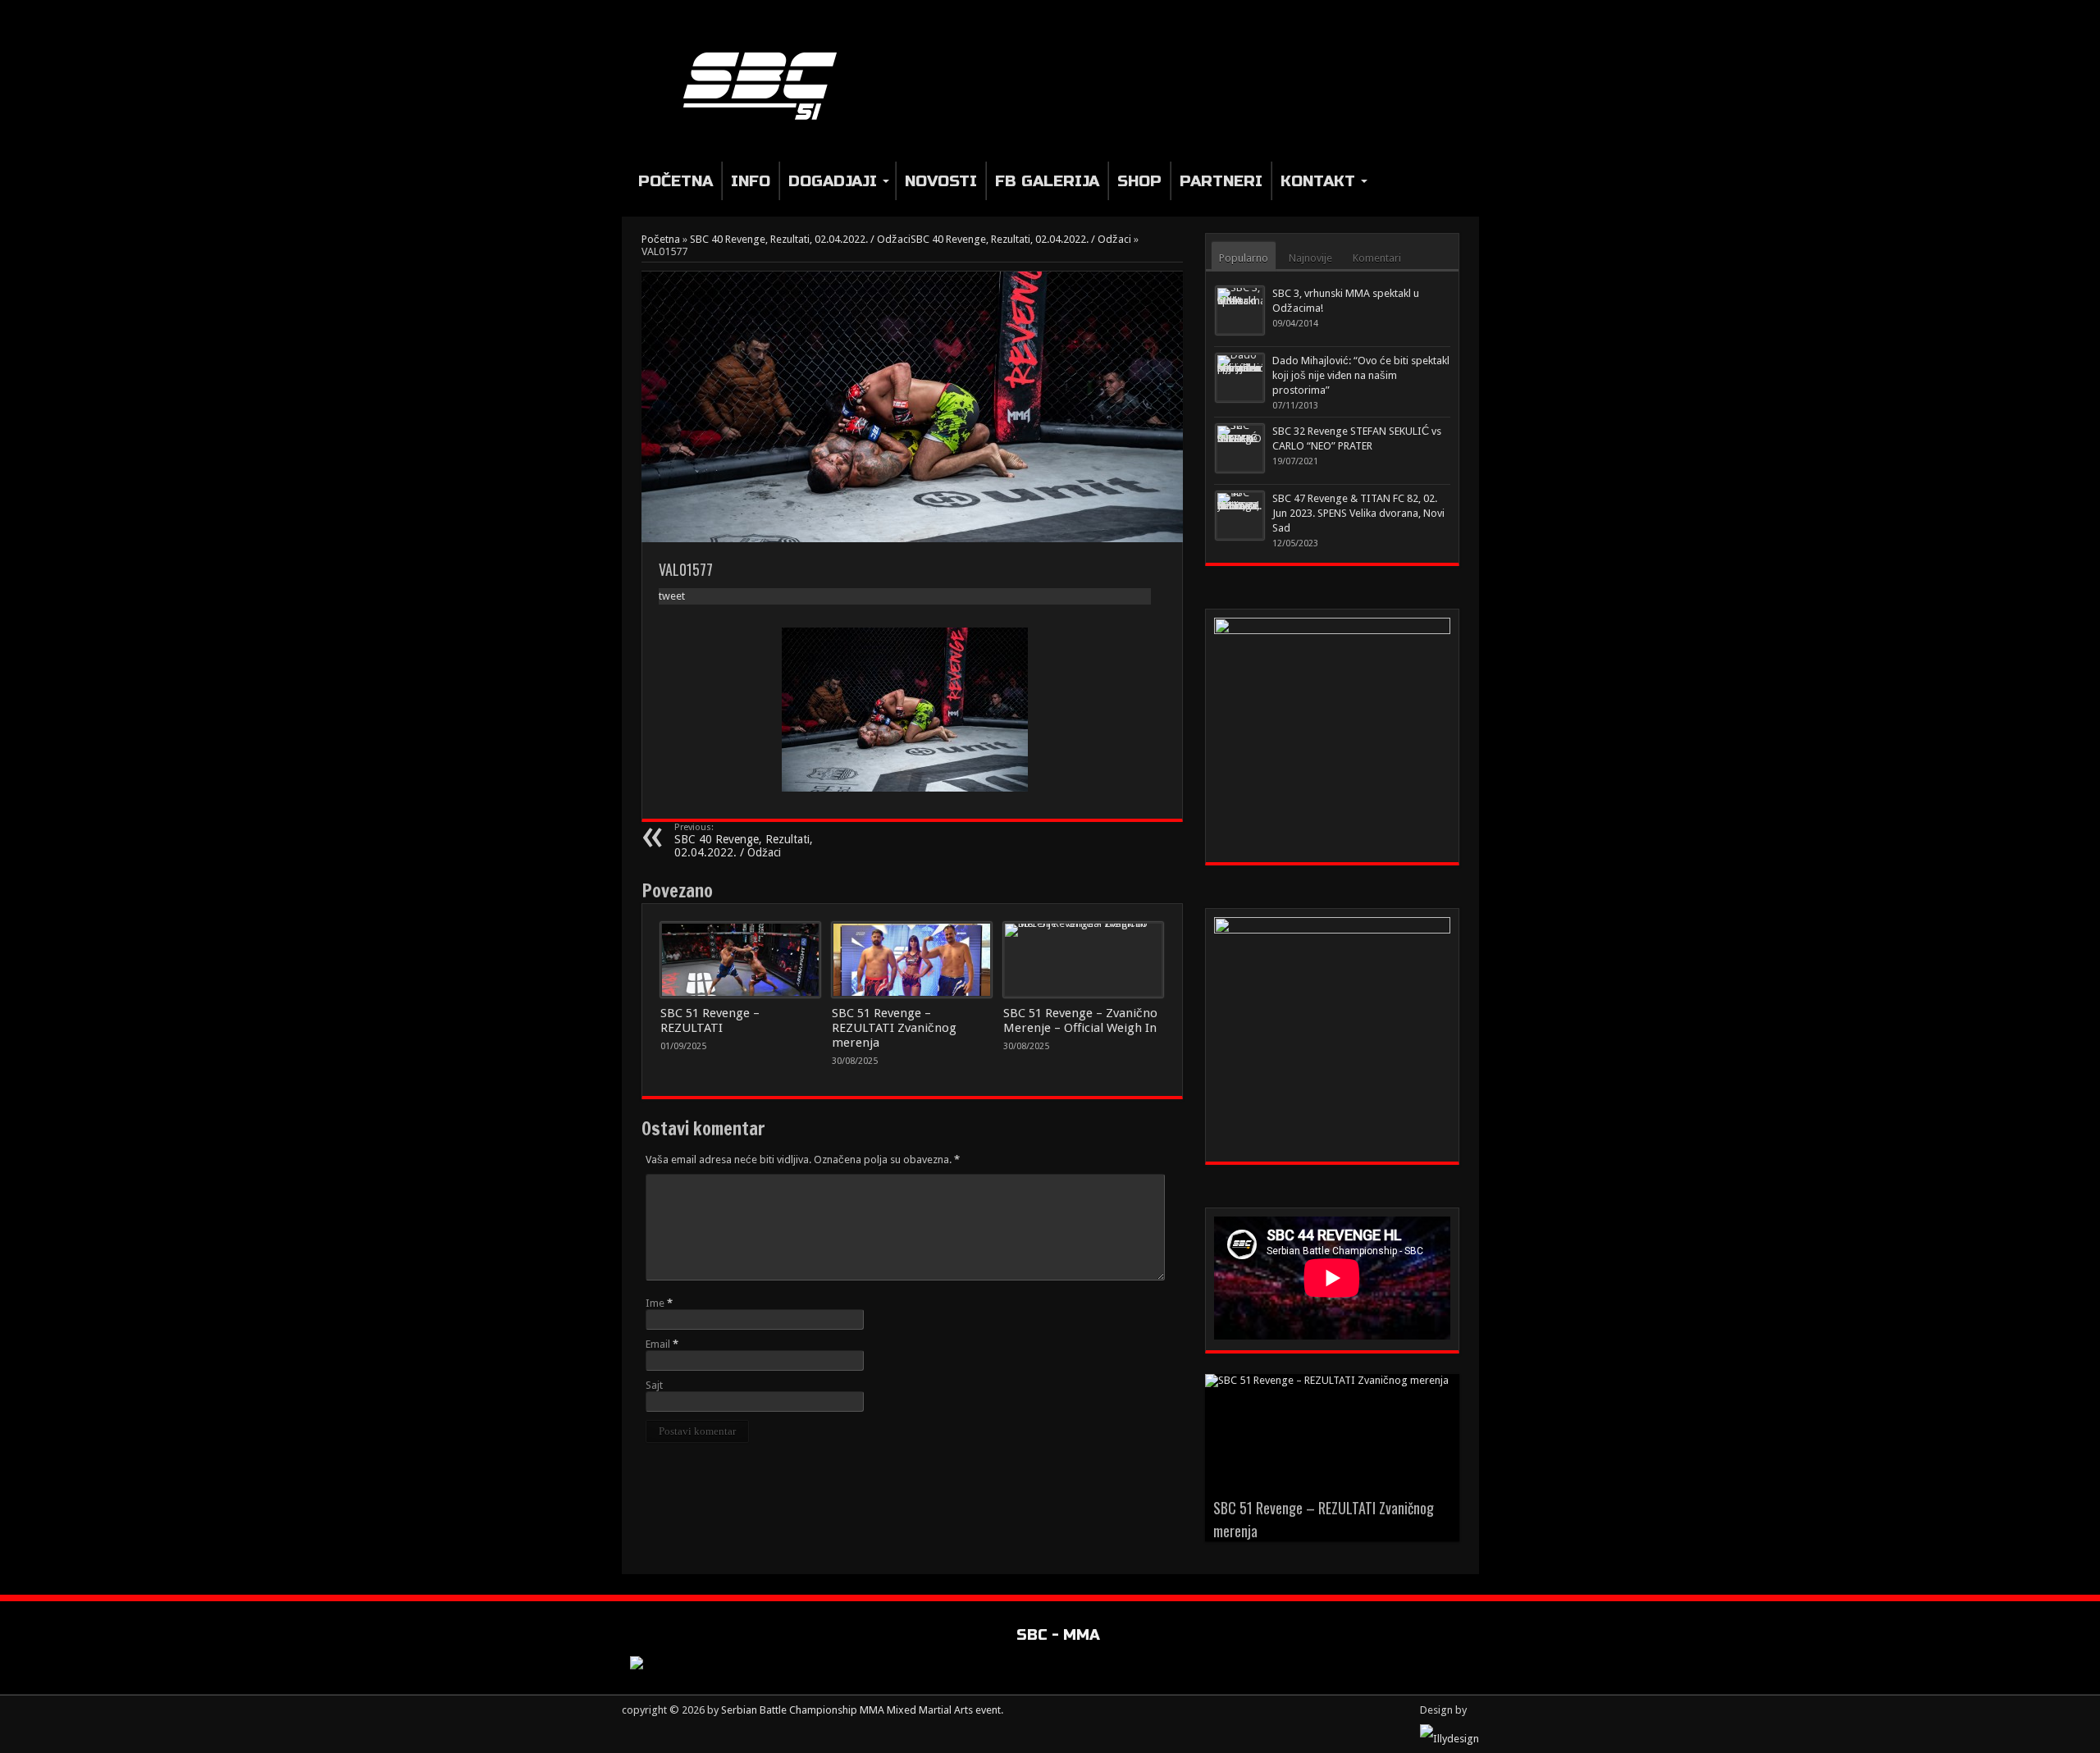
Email (658, 1344)
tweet (672, 596)
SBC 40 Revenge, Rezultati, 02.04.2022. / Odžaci (744, 840)
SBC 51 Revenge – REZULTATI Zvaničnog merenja (894, 1028)
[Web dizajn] (1449, 1739)
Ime (655, 1303)
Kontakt (1318, 181)
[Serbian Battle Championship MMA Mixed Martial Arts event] (767, 85)
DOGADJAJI (833, 181)
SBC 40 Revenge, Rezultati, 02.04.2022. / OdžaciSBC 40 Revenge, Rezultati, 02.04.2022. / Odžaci (911, 239)
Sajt (654, 1385)
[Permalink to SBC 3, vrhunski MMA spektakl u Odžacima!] (1240, 310)
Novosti (941, 181)
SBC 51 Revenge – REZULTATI (710, 1020)
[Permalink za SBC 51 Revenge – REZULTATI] (740, 960)
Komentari (1377, 258)
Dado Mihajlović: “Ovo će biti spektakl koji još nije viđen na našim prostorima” (1361, 375)
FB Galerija (1047, 181)
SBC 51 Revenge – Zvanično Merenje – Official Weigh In (1080, 1020)
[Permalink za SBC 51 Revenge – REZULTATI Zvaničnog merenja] (912, 960)
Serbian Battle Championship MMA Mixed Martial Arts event (861, 1710)
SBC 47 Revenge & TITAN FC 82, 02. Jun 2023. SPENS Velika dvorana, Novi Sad (1358, 513)
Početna (676, 181)
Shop (1139, 181)
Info (751, 181)
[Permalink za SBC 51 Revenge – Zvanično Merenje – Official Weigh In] (1083, 960)
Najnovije (1310, 258)
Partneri (1221, 181)
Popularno (1244, 258)
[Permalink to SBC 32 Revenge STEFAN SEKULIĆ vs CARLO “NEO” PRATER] (1240, 448)
